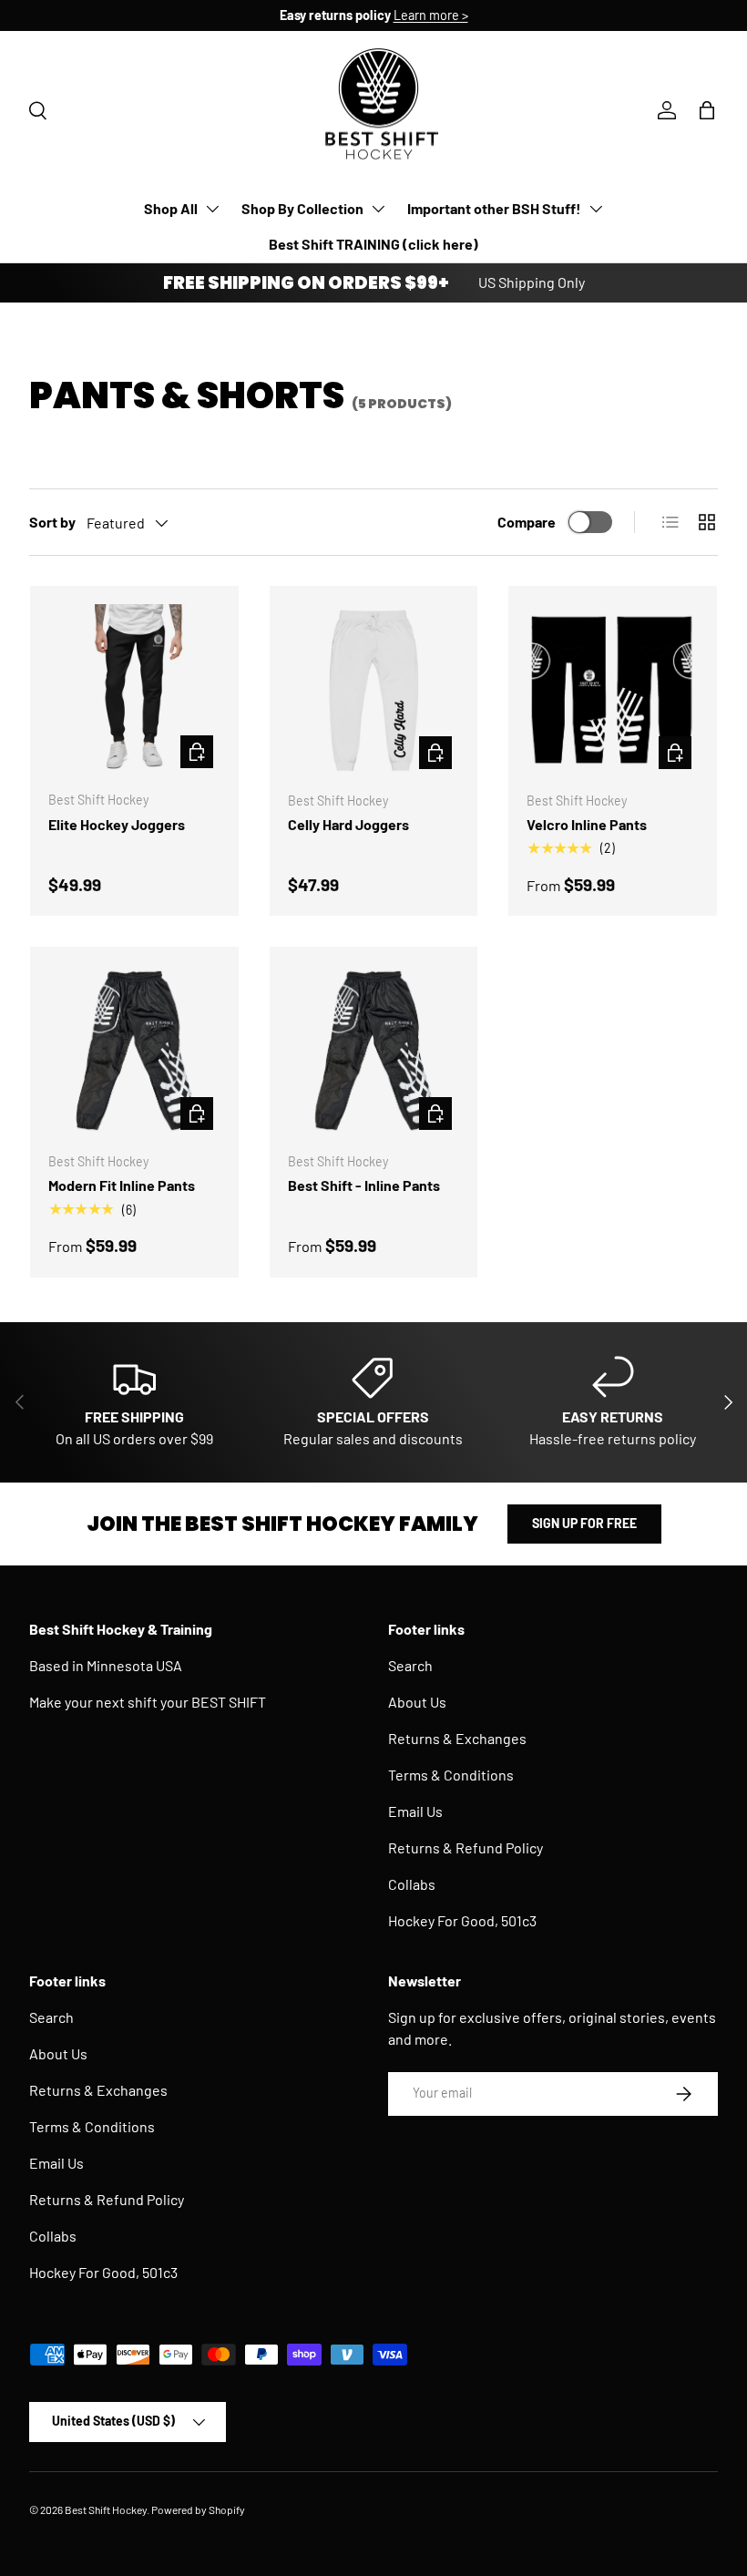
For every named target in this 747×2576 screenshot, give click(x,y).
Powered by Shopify (198, 2509)
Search (410, 1665)
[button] (707, 110)
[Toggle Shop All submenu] (212, 209)
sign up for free (584, 1523)
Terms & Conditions (451, 1775)
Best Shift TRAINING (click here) (373, 244)
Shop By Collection (302, 208)
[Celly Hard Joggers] (374, 690)
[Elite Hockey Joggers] (134, 690)
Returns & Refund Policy (466, 1847)
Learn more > (431, 15)
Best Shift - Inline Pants (364, 1185)
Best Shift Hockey (106, 2509)
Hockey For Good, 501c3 (462, 1920)
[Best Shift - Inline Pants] (374, 1051)
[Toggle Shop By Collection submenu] (378, 209)
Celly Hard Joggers (348, 824)
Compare (527, 522)
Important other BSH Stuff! (494, 208)
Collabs (412, 1884)
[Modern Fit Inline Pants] (134, 1051)
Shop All (171, 208)
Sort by (52, 522)
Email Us (415, 1811)
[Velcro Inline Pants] (613, 690)
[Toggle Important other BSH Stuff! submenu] (596, 209)
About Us (417, 1702)
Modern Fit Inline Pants (122, 1185)
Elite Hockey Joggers (117, 824)
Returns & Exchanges (457, 1738)
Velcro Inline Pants (587, 824)
